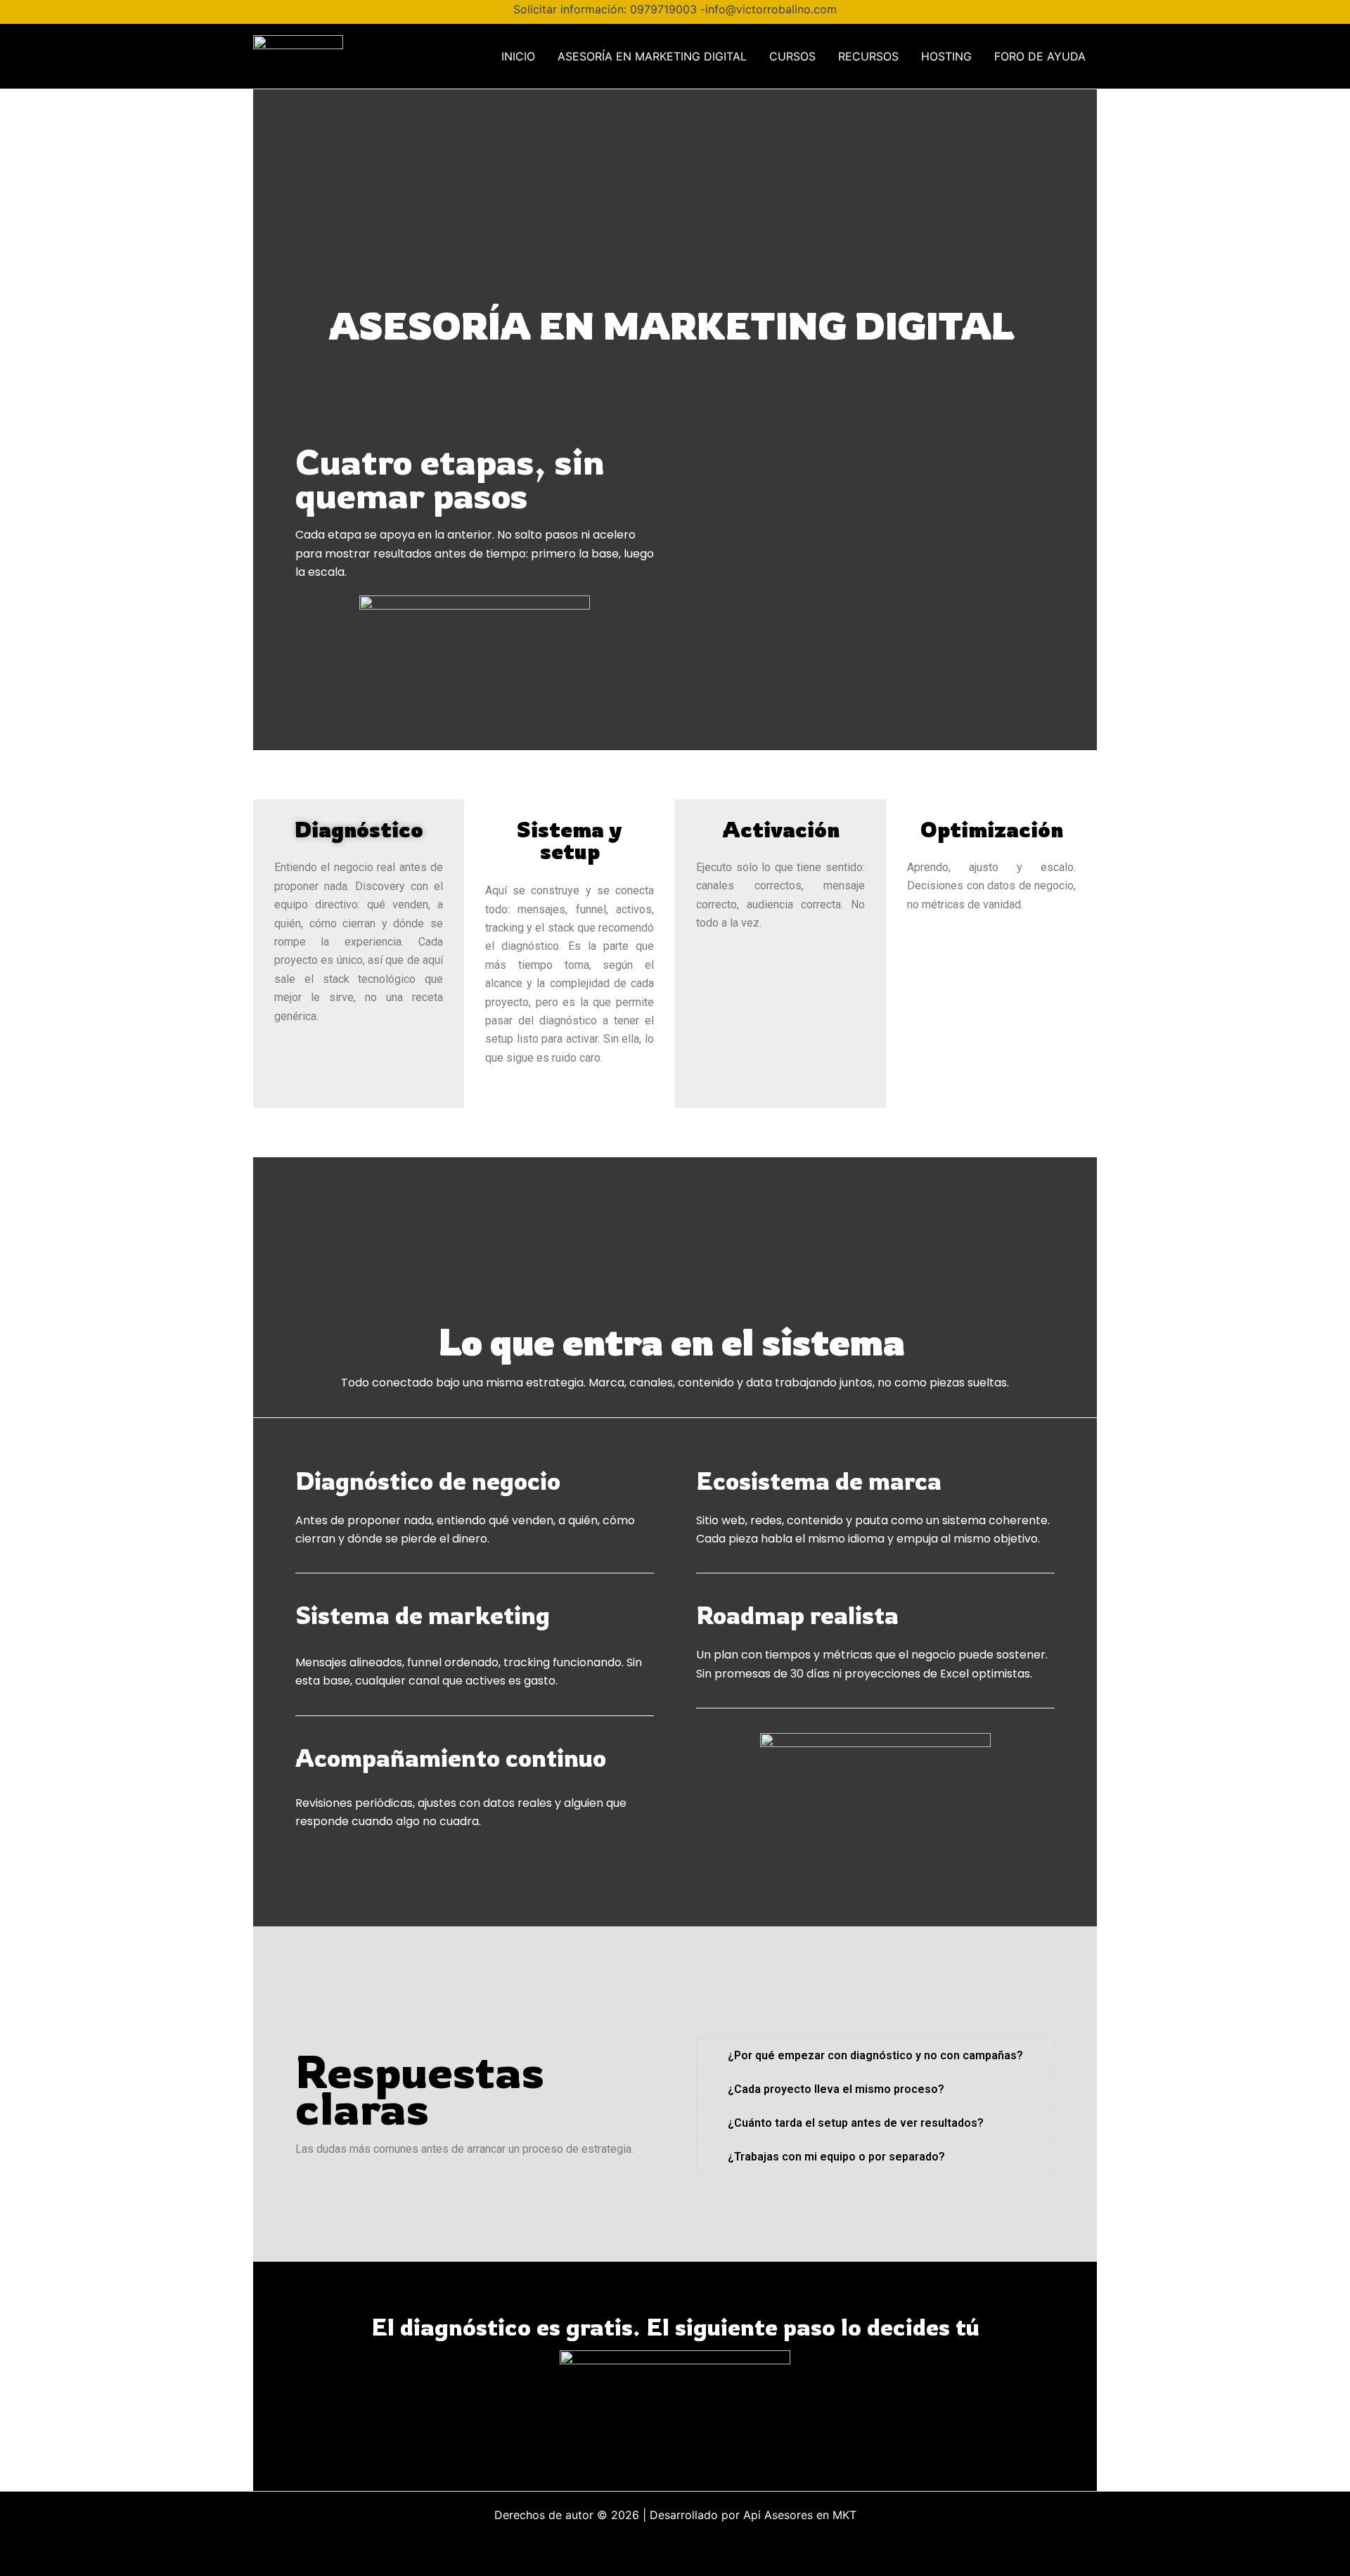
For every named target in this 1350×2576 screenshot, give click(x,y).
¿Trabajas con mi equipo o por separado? (836, 2157)
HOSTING (946, 56)
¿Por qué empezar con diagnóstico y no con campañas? (875, 2055)
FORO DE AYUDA (1040, 56)
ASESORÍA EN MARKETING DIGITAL (652, 56)
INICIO (518, 56)
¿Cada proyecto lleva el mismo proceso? (836, 2089)
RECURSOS (868, 56)
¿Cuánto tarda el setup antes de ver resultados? (856, 2123)
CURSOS (792, 56)
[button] (875, 2055)
